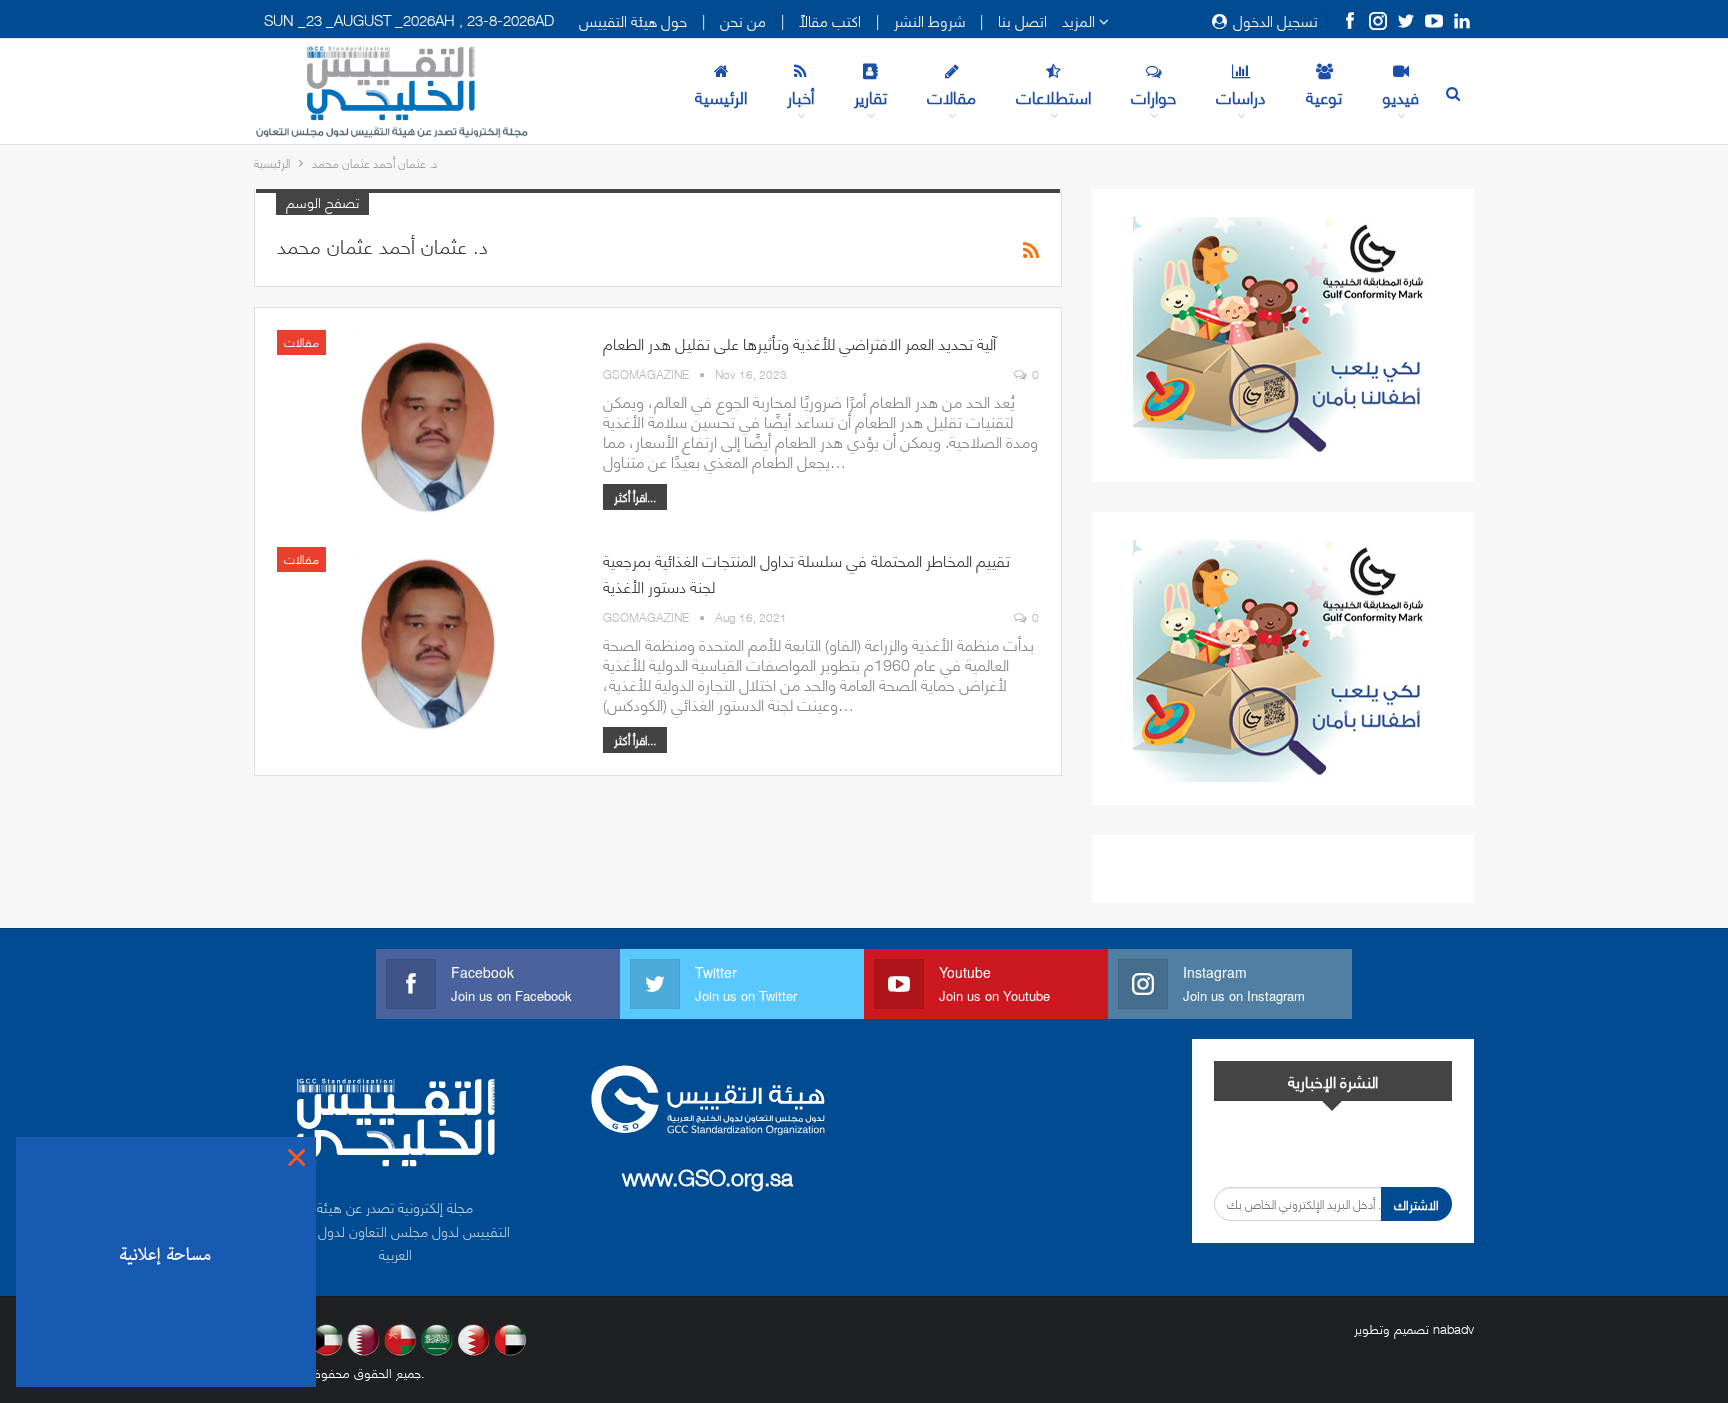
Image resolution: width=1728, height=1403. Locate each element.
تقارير (870, 96)
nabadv (1453, 1328)
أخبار (800, 96)
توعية (1324, 96)
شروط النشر (929, 20)
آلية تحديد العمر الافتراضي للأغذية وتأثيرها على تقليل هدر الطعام (799, 342)
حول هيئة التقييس (633, 20)
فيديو (1400, 96)
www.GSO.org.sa (707, 1175)
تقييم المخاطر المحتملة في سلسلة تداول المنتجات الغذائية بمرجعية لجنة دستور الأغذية (806, 572)
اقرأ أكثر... (635, 496)
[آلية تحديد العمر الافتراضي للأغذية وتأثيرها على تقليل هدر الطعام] (427, 426)
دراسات (1241, 96)
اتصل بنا (1022, 20)
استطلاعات (1053, 96)
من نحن (743, 20)
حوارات (1153, 96)
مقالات (951, 96)
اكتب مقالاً (830, 20)
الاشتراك (1416, 1204)
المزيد (1080, 20)
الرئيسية (721, 96)
